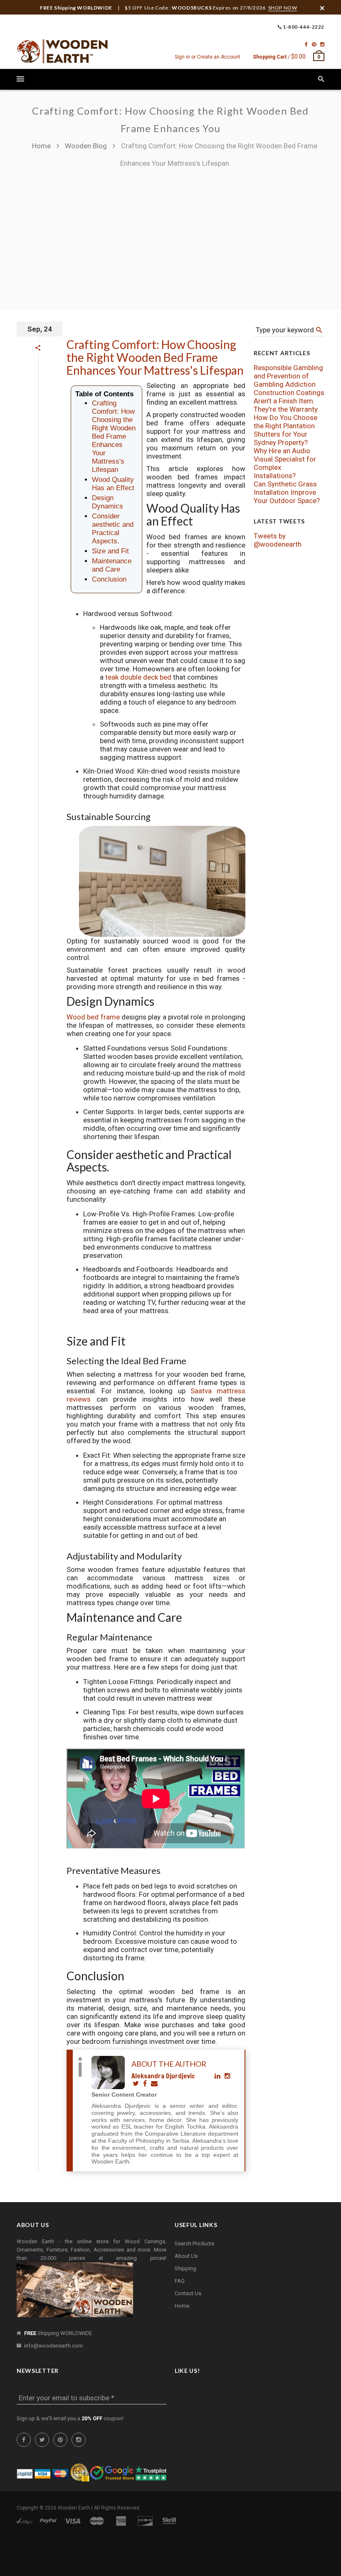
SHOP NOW (283, 8)
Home (42, 146)
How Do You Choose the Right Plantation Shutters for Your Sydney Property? (285, 430)
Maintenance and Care (112, 565)
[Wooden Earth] (62, 52)
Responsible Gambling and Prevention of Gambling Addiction (288, 376)
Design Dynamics (107, 502)
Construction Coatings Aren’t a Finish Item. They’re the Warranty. (289, 401)
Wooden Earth (74, 2508)
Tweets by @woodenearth (278, 540)
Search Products (194, 2243)
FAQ (180, 2281)
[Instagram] (322, 44)
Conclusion (109, 579)
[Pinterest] (314, 44)
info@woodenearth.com (53, 2346)
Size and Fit (110, 551)
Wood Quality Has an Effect (113, 484)
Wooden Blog (86, 146)
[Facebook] (306, 44)
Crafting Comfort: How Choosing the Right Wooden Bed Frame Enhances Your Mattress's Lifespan (155, 357)
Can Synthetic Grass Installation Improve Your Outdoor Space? (287, 492)
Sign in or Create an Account (208, 57)
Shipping (185, 2268)
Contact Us (188, 2293)
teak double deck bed (138, 677)
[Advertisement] (170, 234)
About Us (186, 2256)
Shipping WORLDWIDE (58, 2333)
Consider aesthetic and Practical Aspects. (113, 529)
